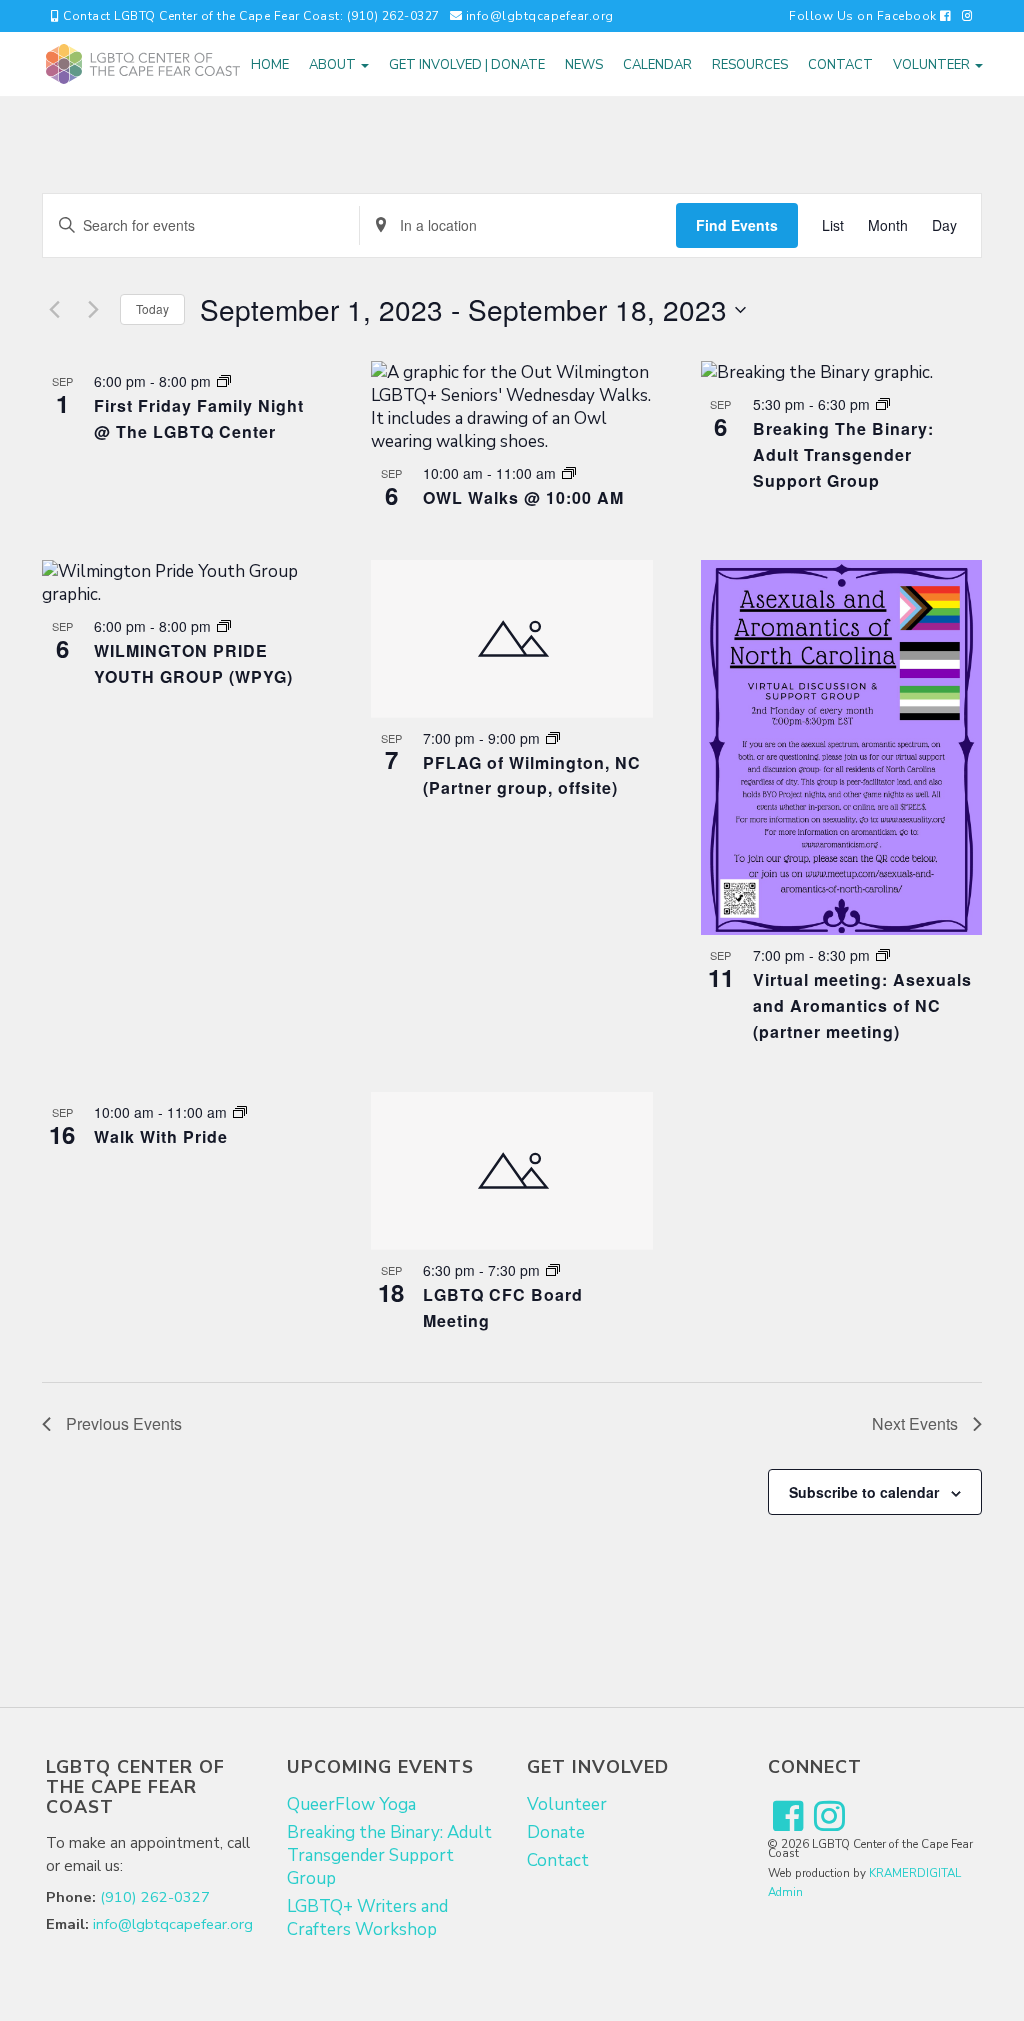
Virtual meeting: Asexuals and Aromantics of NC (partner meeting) (862, 1005)
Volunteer (933, 65)
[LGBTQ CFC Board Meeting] (511, 1171)
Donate (556, 1832)
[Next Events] (93, 310)
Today (152, 308)
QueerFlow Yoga (351, 1804)
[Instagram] (968, 16)
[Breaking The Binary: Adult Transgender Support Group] (841, 372)
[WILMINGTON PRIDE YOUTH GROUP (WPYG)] (182, 583)
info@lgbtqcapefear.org (538, 16)
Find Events (737, 225)
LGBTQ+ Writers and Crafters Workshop (367, 1918)
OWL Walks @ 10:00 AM (523, 497)
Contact (840, 65)
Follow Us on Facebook (864, 16)
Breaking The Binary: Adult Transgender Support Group (843, 454)
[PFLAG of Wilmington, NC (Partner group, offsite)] (511, 639)
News (584, 65)
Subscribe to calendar (864, 1492)
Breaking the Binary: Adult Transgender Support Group (389, 1855)
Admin (785, 1892)
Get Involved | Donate (467, 65)
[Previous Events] (54, 310)
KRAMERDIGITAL (915, 1873)
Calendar (657, 65)
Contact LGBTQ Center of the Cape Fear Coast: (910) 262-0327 (250, 16)
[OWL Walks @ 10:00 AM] (511, 407)
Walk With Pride (161, 1136)
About (334, 65)
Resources (750, 65)
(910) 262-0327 (155, 1897)
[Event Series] (224, 381)
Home (270, 65)
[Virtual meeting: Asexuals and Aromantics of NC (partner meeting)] (841, 747)
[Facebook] (788, 1817)
